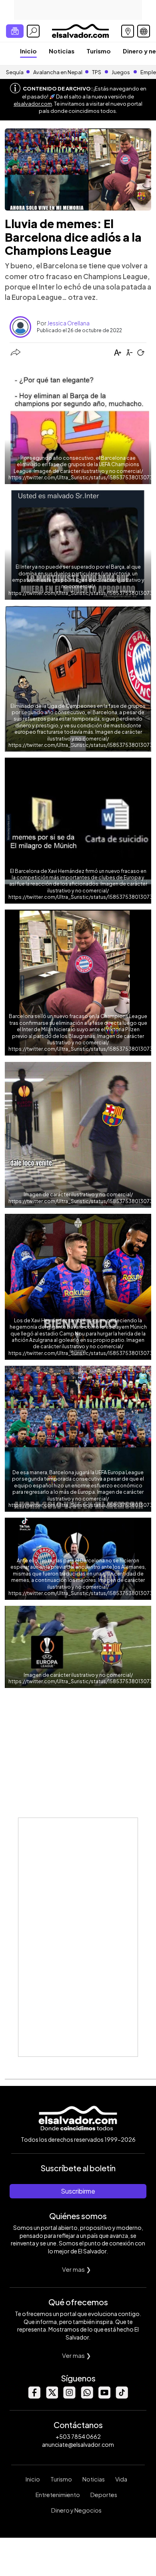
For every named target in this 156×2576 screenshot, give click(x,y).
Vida (121, 2479)
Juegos (121, 72)
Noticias (62, 51)
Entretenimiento (58, 2495)
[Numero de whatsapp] (87, 2396)
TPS (97, 72)
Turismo (99, 51)
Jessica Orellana (68, 323)
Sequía (15, 72)
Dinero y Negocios (76, 2510)
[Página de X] (52, 2396)
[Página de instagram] (69, 2396)
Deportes (104, 2495)
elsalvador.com (33, 104)
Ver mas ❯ (77, 2269)
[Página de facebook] (34, 2396)
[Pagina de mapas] (128, 31)
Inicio (28, 51)
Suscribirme (78, 2191)
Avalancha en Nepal (58, 72)
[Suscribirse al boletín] (15, 31)
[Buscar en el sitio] (33, 31)
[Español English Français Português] (144, 31)
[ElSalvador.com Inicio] (80, 30)
